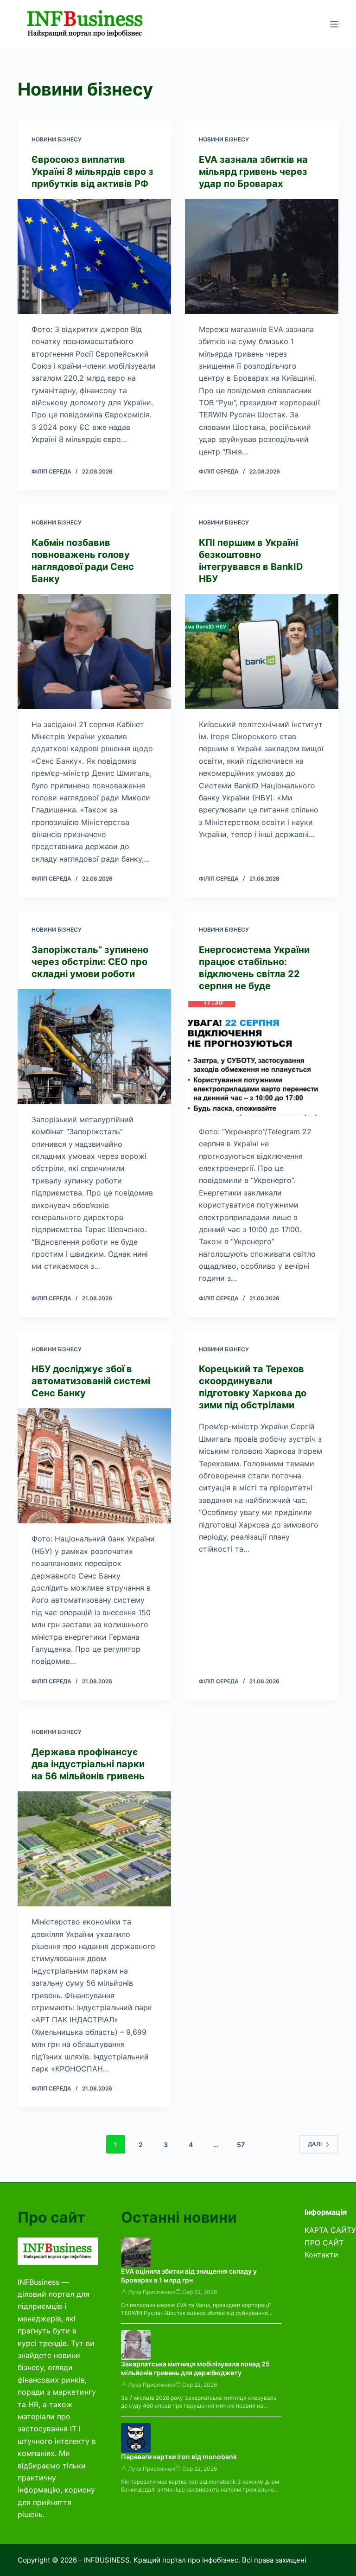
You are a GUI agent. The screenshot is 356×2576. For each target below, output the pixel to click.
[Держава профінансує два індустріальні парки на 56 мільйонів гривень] (94, 1849)
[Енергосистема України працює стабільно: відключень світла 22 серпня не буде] (262, 1059)
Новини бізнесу (57, 139)
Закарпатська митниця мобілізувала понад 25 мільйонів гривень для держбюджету (195, 2368)
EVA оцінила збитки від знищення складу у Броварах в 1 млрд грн (189, 2276)
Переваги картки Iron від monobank (179, 2457)
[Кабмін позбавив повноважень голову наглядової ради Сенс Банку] (94, 652)
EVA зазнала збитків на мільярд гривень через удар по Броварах (253, 172)
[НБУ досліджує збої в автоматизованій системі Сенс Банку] (94, 1466)
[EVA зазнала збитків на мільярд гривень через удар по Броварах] (262, 256)
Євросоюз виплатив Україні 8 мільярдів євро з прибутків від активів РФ (92, 172)
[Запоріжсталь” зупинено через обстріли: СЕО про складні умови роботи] (94, 1047)
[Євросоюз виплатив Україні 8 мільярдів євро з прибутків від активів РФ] (94, 256)
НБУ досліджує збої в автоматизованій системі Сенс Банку (91, 1381)
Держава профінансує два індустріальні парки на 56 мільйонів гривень (88, 1764)
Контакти (321, 2255)
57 (241, 2145)
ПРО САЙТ (324, 2243)
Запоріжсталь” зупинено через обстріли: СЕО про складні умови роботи (90, 962)
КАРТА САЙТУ (330, 2230)
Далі (315, 2144)
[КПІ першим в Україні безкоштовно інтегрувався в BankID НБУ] (262, 652)
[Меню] (334, 24)
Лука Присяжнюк (152, 2292)
